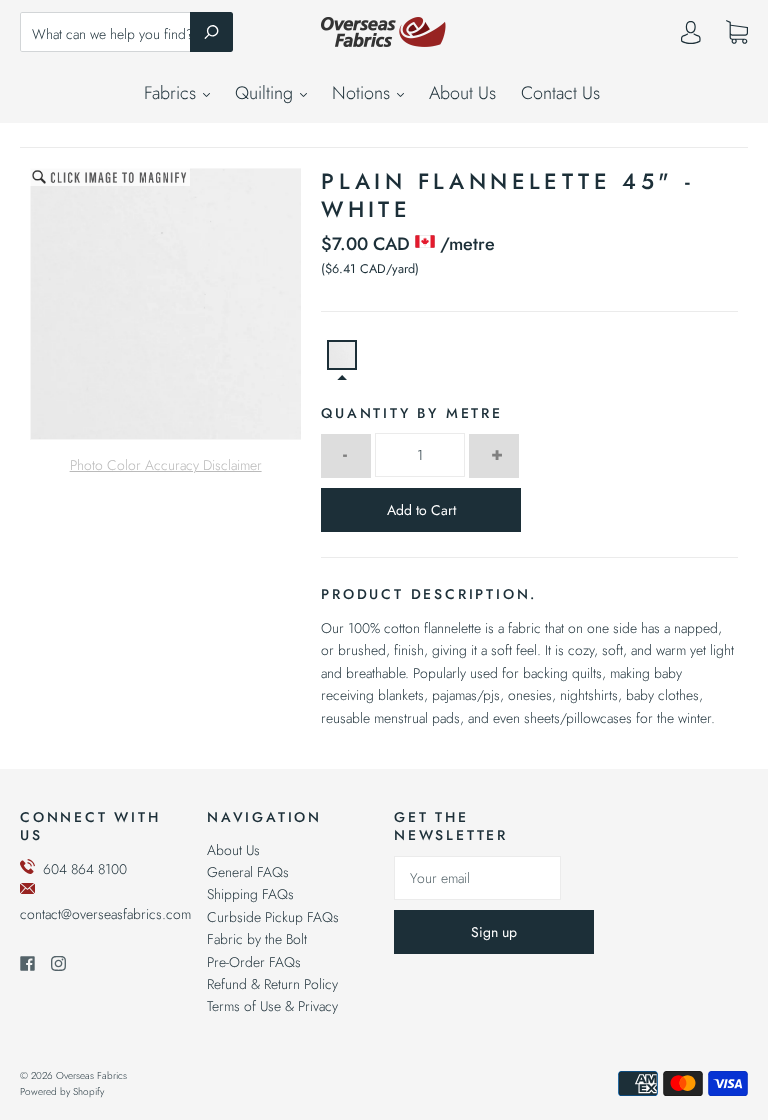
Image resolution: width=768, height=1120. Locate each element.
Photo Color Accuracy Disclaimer (166, 465)
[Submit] (211, 32)
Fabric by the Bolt (257, 939)
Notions (363, 93)
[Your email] (477, 878)
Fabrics (172, 93)
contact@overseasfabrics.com (105, 914)
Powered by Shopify (62, 1091)
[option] (166, 304)
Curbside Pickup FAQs (273, 917)
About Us (462, 93)
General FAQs (248, 872)
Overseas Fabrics (91, 1075)
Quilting (266, 93)
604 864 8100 (85, 869)
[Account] (691, 37)
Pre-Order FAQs (254, 962)
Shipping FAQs (250, 894)
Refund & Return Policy (272, 984)
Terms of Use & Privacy (272, 1006)
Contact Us (560, 93)
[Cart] (737, 33)
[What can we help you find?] (126, 34)
